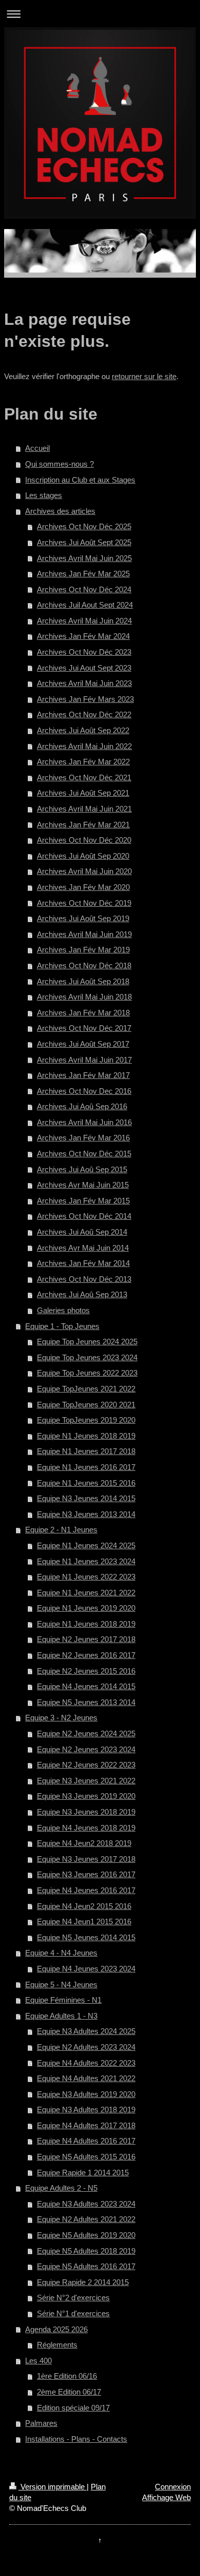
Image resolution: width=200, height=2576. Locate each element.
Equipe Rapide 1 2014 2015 (83, 2173)
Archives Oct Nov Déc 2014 (84, 1216)
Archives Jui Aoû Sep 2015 (82, 1169)
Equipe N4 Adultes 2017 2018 (86, 2125)
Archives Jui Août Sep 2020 (83, 856)
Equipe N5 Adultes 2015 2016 (86, 2157)
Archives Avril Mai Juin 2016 (84, 1122)
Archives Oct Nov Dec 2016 (84, 1091)
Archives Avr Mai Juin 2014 (83, 1248)
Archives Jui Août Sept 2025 (84, 542)
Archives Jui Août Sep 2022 (83, 730)
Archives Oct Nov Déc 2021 (84, 777)
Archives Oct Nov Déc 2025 (84, 526)
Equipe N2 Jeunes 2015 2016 (86, 1671)
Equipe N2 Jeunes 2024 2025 (86, 1733)
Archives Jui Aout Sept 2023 (84, 668)
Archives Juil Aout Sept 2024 (85, 605)
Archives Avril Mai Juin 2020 (84, 871)
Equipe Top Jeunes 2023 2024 (87, 1357)
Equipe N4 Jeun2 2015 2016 (84, 1906)
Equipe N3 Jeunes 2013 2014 (86, 1514)
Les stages (44, 495)
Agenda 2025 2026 (56, 2329)
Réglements (57, 2345)
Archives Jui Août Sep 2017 (83, 1044)
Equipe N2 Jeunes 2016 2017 (86, 1655)
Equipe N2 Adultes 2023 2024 (86, 2047)
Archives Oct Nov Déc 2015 (84, 1154)
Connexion (173, 2487)
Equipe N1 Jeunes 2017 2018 (86, 1451)
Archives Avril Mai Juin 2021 (84, 809)
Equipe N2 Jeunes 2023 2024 (86, 1749)
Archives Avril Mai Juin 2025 (84, 558)
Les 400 (38, 2361)
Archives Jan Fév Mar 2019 (83, 950)
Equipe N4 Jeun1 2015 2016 (84, 1921)
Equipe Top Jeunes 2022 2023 (87, 1373)
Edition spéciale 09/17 (73, 2408)
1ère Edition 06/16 (67, 2376)
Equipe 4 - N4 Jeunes (61, 1953)
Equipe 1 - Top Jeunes (62, 1326)
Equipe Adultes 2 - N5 (61, 2188)
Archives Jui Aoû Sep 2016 (82, 1106)
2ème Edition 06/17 (69, 2392)
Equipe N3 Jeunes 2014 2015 (86, 1498)
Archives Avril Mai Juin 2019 (84, 934)
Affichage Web (166, 2497)
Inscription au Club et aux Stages (80, 480)
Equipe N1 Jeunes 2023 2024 (86, 1561)
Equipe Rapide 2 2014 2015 (83, 2282)
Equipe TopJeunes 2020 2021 (86, 1405)
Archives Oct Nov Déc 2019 (84, 903)
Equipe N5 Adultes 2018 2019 (86, 2251)
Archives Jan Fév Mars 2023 (85, 699)
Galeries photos (63, 1310)
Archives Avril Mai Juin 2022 (84, 746)
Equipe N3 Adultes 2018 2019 (86, 2110)
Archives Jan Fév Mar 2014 (83, 1263)
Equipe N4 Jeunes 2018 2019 (86, 1828)
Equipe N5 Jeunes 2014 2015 (86, 1937)
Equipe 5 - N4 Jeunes (61, 1985)
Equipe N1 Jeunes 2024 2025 (86, 1545)
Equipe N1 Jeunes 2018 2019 (86, 1436)
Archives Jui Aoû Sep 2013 (82, 1294)
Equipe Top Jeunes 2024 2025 (87, 1342)
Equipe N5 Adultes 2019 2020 (86, 2235)
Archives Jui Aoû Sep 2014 (82, 1232)
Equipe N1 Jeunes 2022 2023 (86, 1577)
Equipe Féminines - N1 (63, 2000)
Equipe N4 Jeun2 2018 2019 (84, 1843)
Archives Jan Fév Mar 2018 (83, 1013)
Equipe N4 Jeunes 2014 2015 (86, 1686)
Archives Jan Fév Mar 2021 (83, 825)
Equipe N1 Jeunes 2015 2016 (86, 1483)
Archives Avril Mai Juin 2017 (84, 1060)
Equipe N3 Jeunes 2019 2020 (86, 1796)
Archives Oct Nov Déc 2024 (84, 589)
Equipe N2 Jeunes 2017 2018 (86, 1639)
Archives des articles (60, 511)
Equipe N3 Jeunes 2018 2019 (86, 1812)
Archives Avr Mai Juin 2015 (83, 1185)
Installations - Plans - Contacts (76, 2439)
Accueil (37, 448)
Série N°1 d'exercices (73, 2313)
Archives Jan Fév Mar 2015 (83, 1201)
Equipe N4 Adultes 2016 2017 (86, 2141)
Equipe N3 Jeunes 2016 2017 (86, 1874)
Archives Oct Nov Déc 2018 (84, 965)
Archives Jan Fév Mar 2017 (83, 1075)
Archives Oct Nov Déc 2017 (84, 1028)
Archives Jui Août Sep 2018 (83, 981)
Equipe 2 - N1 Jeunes (61, 1530)
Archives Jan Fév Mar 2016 (83, 1138)
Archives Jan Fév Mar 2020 (83, 887)
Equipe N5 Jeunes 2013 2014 (86, 1702)
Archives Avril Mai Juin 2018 (84, 997)
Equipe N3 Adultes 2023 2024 (86, 2204)
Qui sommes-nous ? (59, 464)
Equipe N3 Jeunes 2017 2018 (86, 1859)
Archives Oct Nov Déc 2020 (84, 840)
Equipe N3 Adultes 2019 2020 (86, 2094)
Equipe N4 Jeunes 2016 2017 (86, 1890)
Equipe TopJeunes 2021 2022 (86, 1389)
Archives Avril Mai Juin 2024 (84, 621)
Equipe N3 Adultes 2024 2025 (86, 2031)
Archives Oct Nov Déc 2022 (84, 714)
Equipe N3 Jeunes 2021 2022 (86, 1781)
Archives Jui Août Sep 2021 (83, 793)
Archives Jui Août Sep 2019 (83, 918)
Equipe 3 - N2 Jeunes (61, 1718)
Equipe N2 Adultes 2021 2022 (86, 2219)
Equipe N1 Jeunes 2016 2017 (86, 1467)
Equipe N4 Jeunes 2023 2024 (86, 1969)
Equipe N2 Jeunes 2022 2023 (86, 1765)
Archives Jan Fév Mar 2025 (83, 574)
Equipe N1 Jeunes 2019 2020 (86, 1608)
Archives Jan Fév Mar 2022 (83, 762)
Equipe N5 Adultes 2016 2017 (86, 2266)
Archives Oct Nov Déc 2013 (84, 1279)
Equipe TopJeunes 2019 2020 (86, 1420)
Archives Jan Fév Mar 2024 (83, 636)
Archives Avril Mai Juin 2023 (84, 683)
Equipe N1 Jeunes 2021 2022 (86, 1593)
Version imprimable (53, 2487)
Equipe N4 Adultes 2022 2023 (86, 2063)
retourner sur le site (144, 376)
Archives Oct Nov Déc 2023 (84, 652)
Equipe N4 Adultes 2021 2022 (86, 2078)
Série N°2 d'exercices (73, 2298)
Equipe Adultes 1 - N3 (61, 2016)
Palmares (41, 2423)
